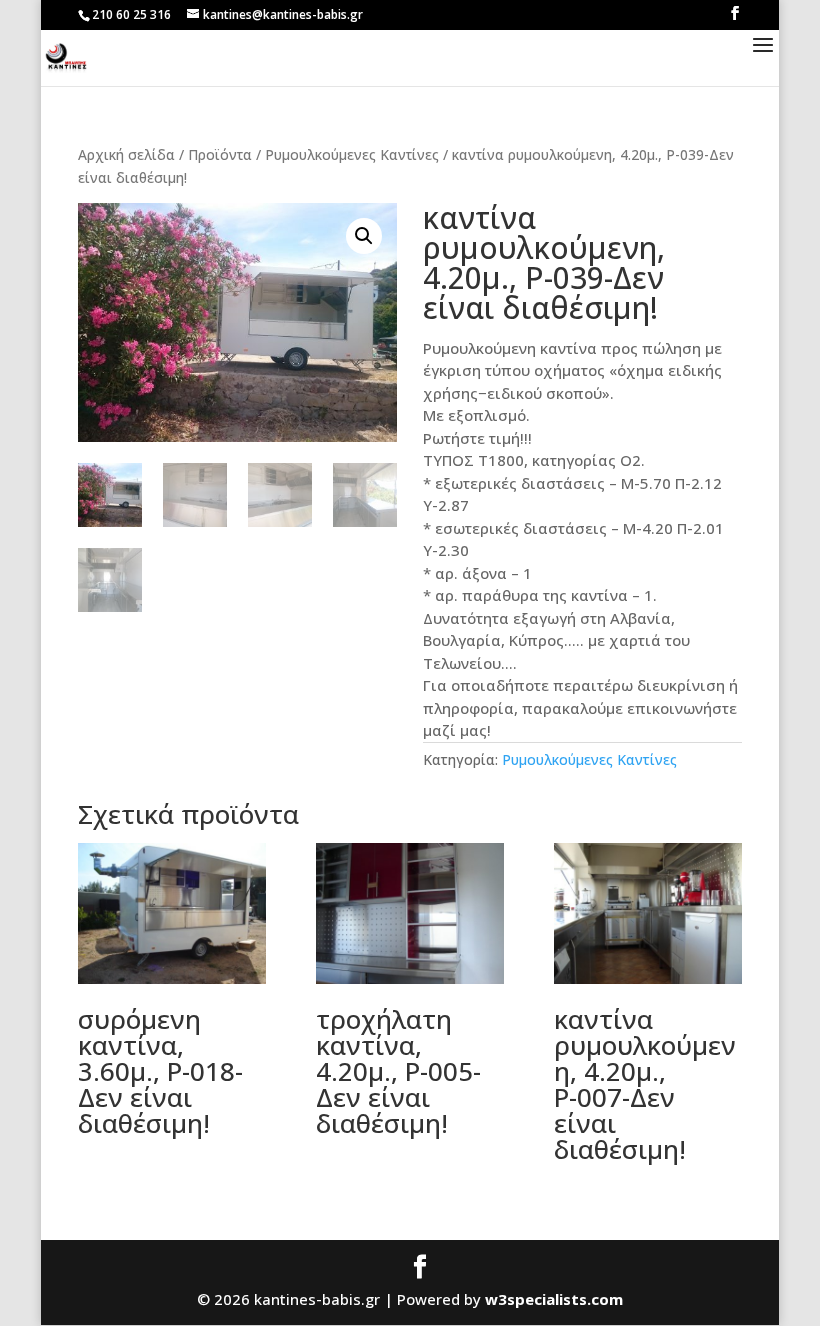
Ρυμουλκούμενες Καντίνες (352, 154)
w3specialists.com (554, 1299)
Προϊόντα (220, 154)
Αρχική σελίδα (126, 154)
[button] (364, 236)
